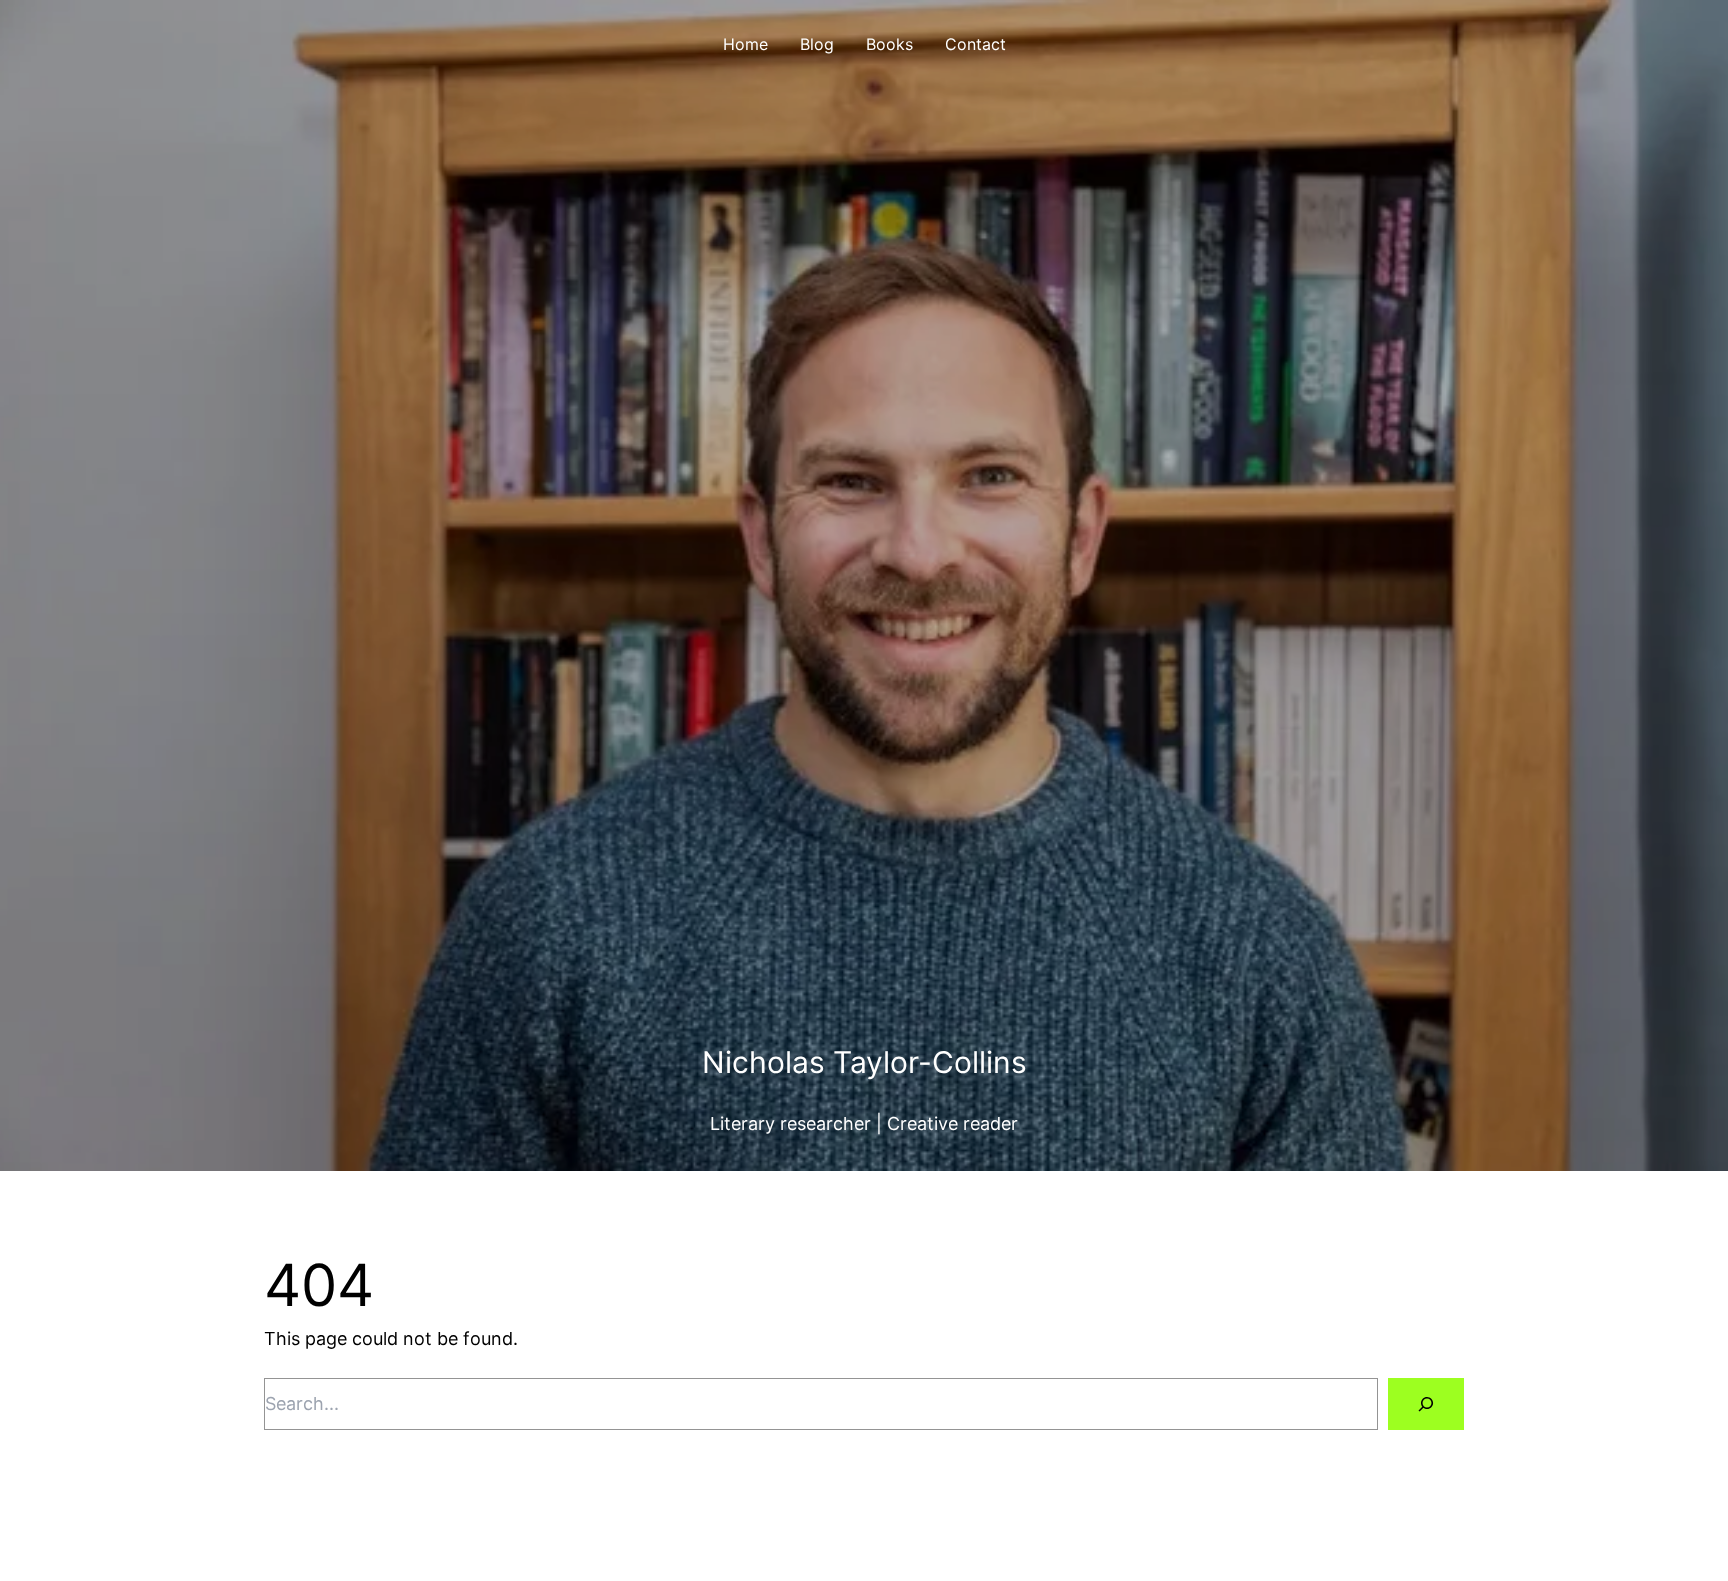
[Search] (1426, 1404)
